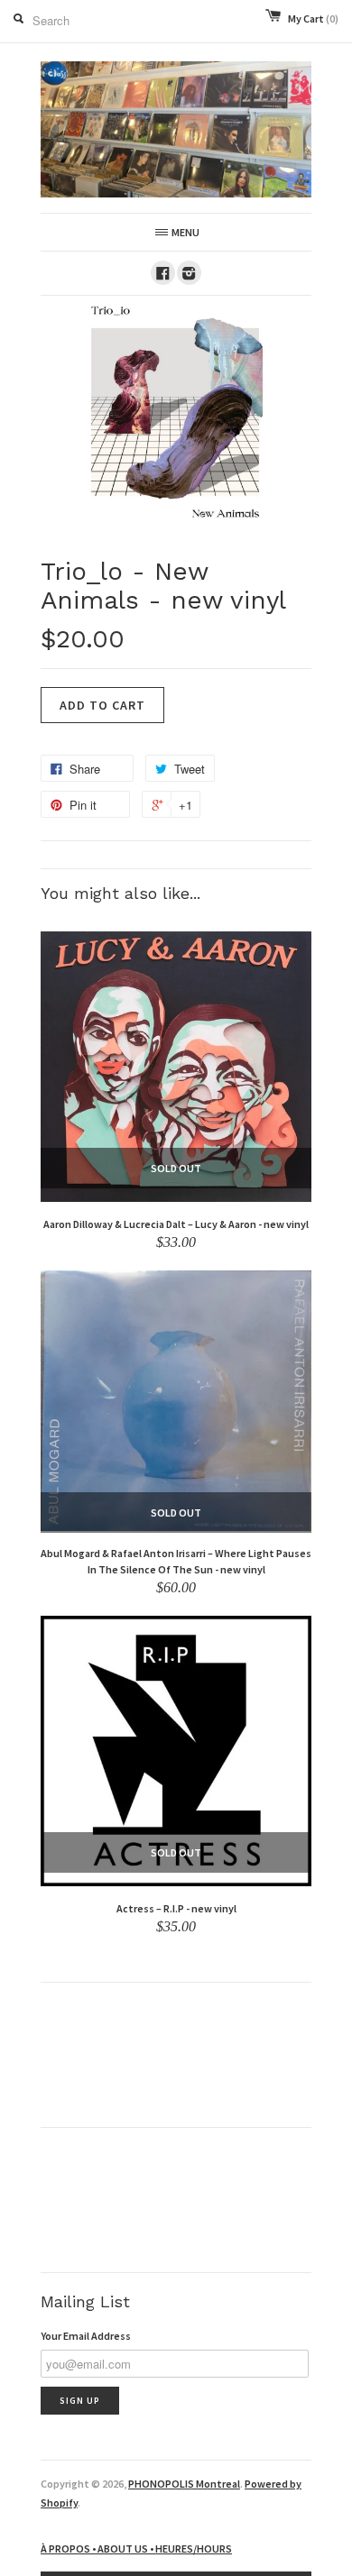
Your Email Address (86, 2336)
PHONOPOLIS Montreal (184, 2484)
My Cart (313, 18)
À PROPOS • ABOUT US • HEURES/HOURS (136, 2548)
